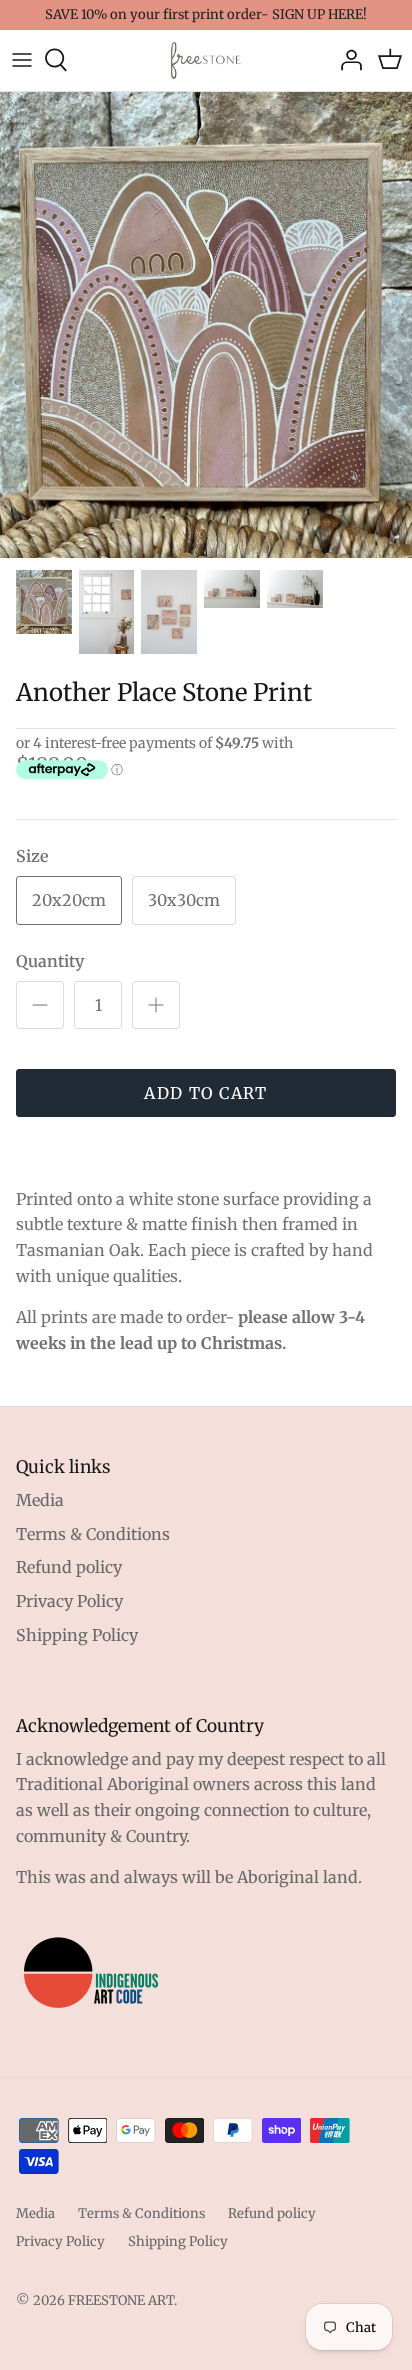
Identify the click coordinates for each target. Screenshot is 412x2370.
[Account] (346, 60)
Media (40, 1500)
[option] (206, 325)
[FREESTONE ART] (206, 60)
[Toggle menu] (22, 60)
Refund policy (69, 1567)
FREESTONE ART (121, 2300)
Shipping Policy (77, 1635)
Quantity (50, 961)
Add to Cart (205, 1093)
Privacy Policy (69, 1601)
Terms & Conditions (93, 1534)
